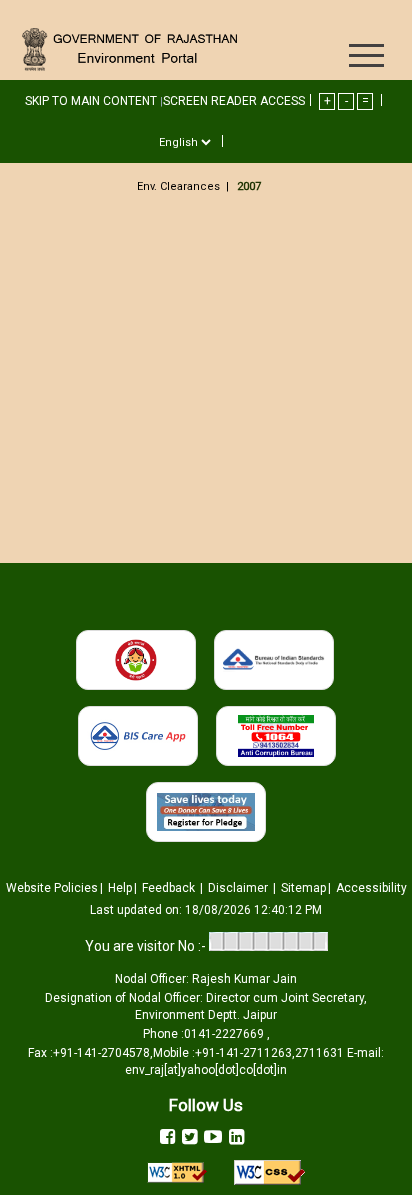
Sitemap (303, 888)
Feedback (170, 888)
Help (120, 888)
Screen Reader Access (234, 101)
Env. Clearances (178, 186)
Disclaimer (239, 888)
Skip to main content (92, 101)
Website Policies (52, 888)
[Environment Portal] (133, 48)
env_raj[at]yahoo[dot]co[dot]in (206, 1070)
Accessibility (371, 888)
